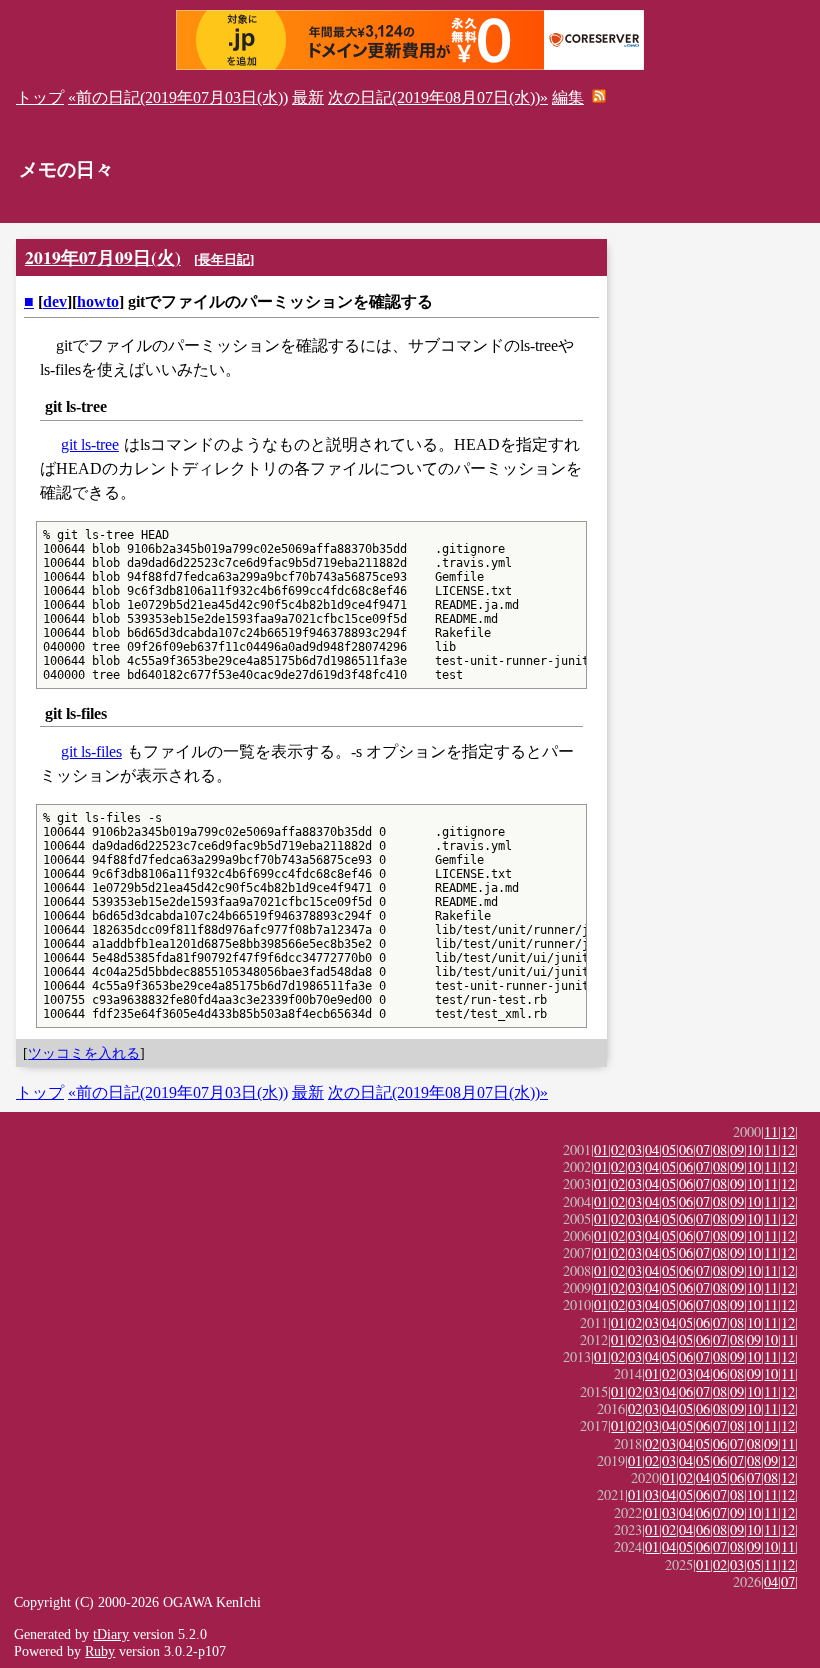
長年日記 (224, 259)
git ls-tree (90, 444)
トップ (40, 97)
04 (652, 1149)
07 (703, 1149)
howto (98, 301)
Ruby (100, 1651)
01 (601, 1149)
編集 (568, 97)
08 (720, 1149)
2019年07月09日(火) (103, 257)
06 (686, 1149)
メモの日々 (66, 169)
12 (788, 1131)
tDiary (111, 1634)
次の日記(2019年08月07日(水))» (438, 97)
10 (754, 1149)
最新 (308, 97)
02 (618, 1149)
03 (635, 1149)
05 (669, 1149)
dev (55, 301)
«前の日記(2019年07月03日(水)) (178, 97)
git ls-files (91, 751)
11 (771, 1131)
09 (737, 1149)
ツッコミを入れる (84, 1053)
